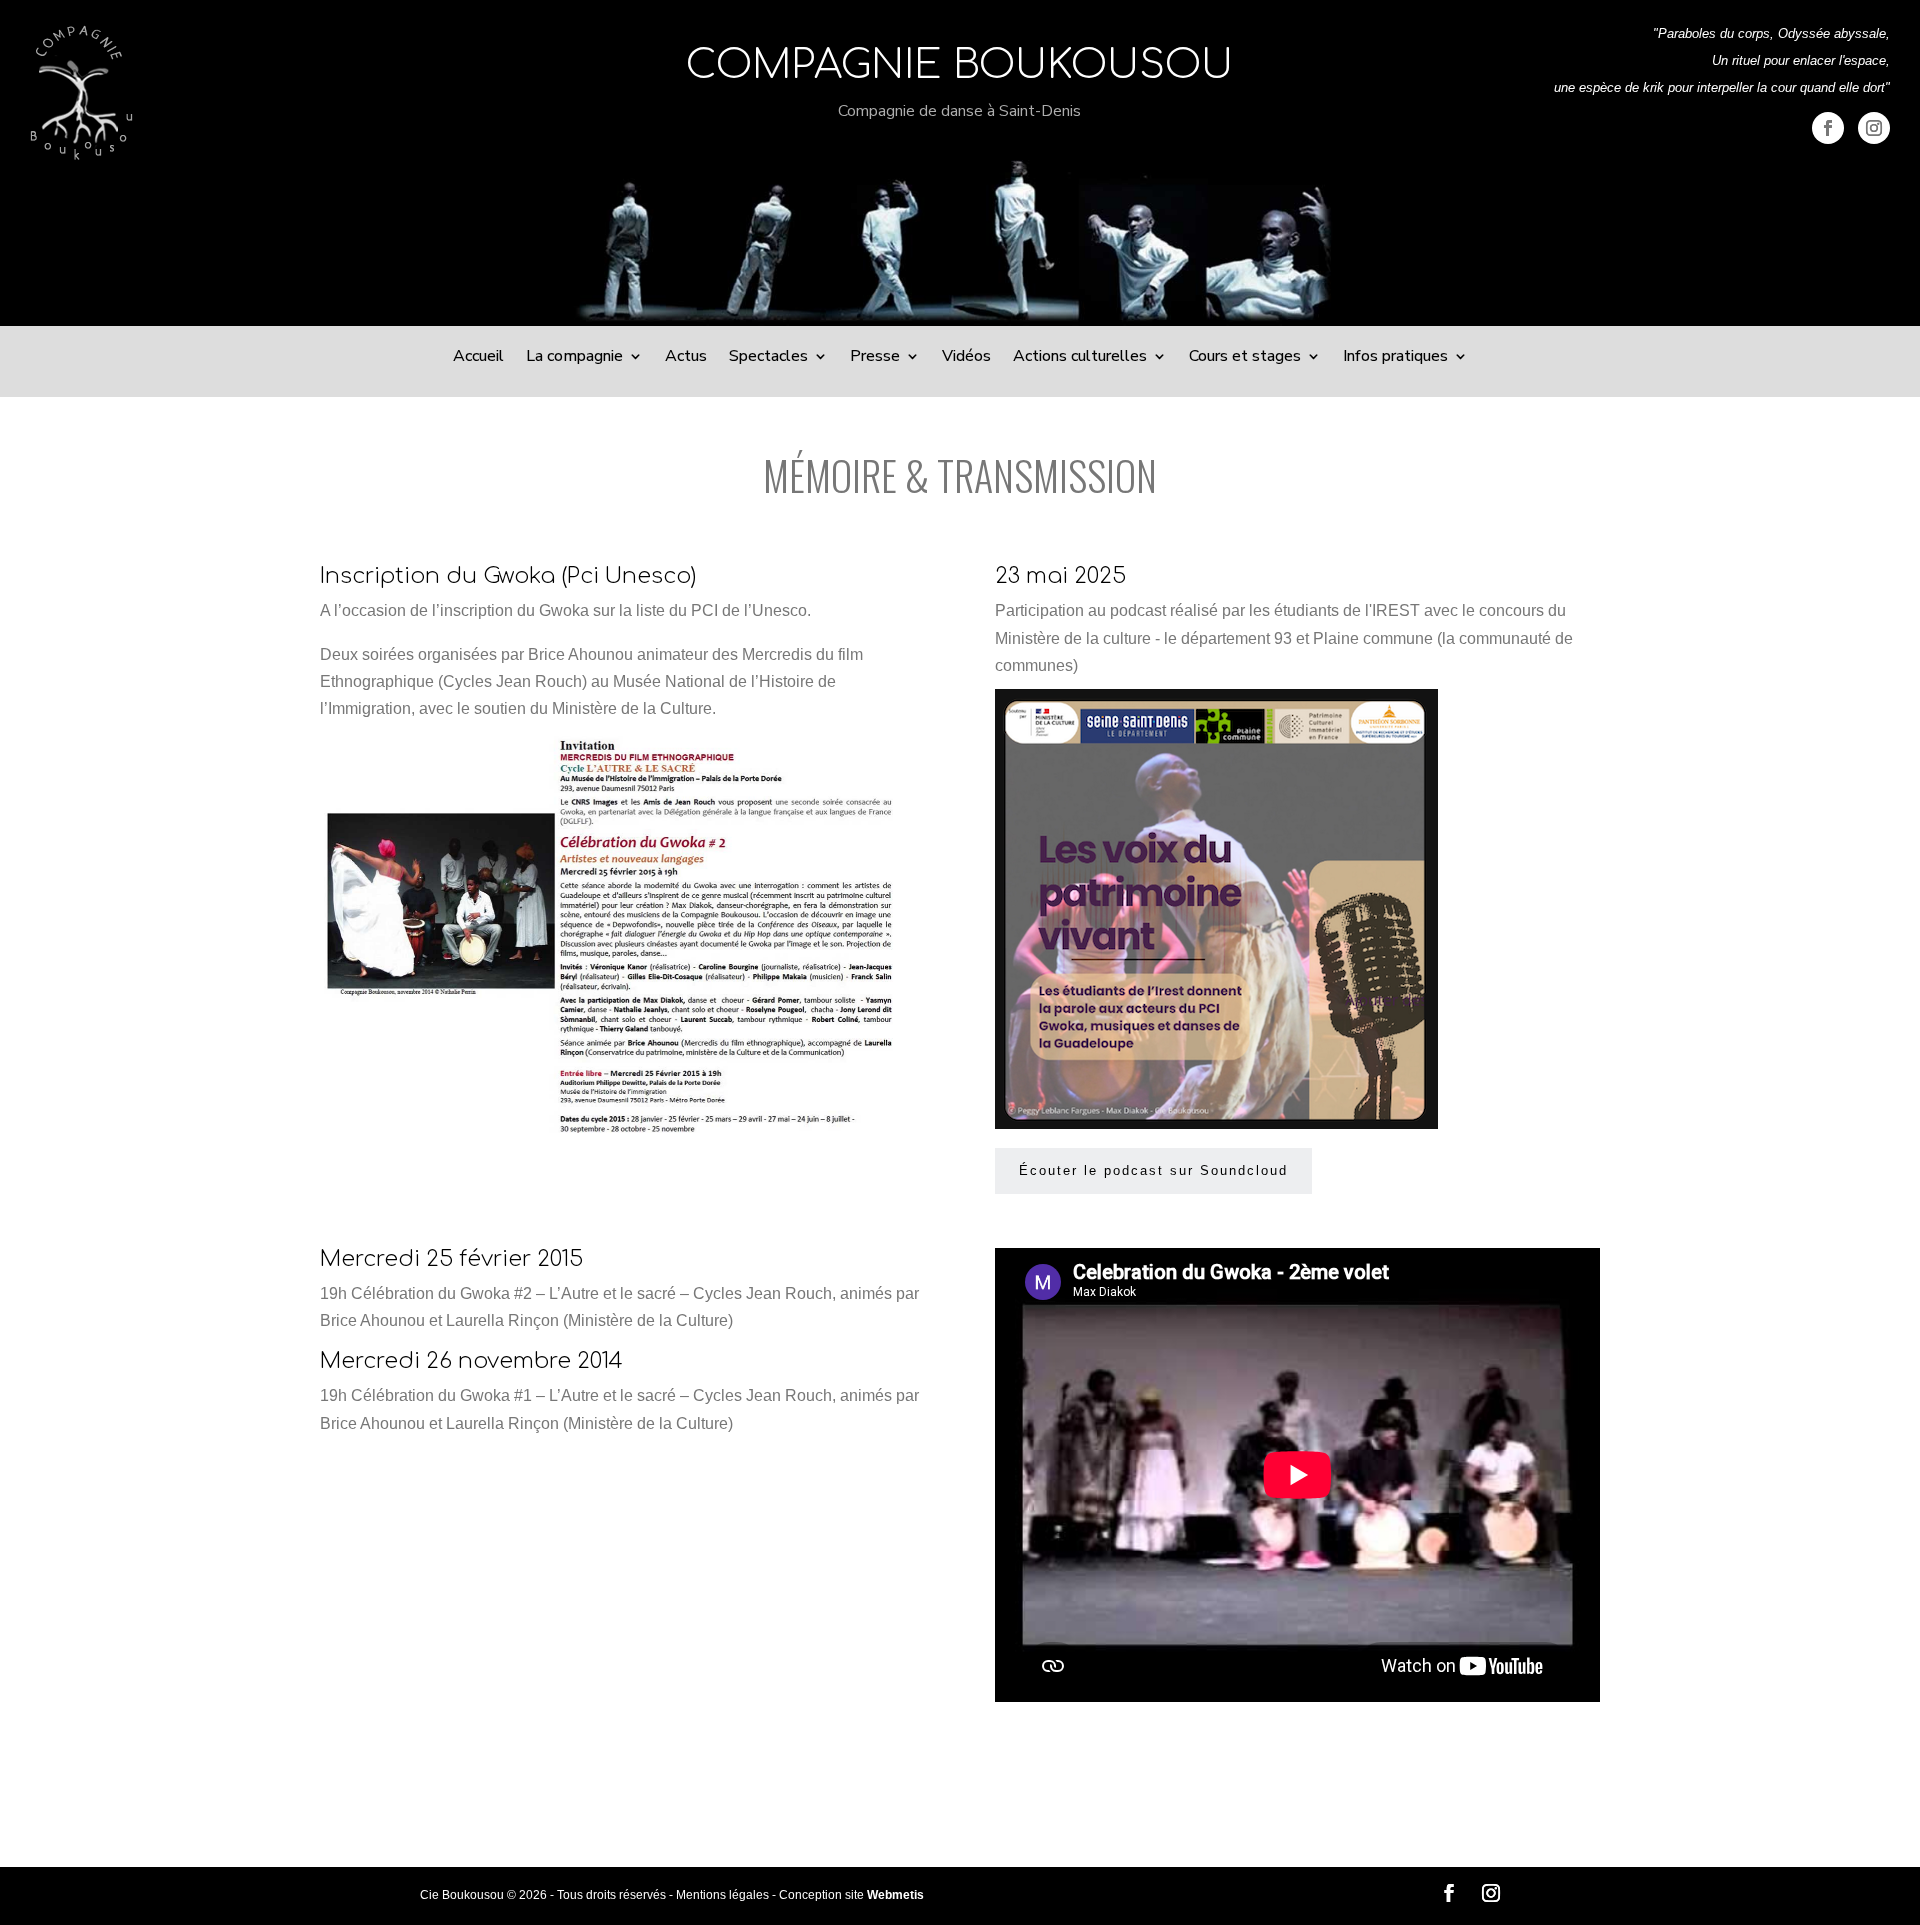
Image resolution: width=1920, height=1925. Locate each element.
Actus (686, 358)
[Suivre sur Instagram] (1874, 128)
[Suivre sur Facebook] (1828, 128)
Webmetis (895, 1895)
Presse (875, 358)
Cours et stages (1245, 358)
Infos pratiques (1395, 358)
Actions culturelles (1080, 358)
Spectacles (768, 358)
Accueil (478, 358)
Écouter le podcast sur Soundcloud (1153, 1170)
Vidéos (966, 358)
